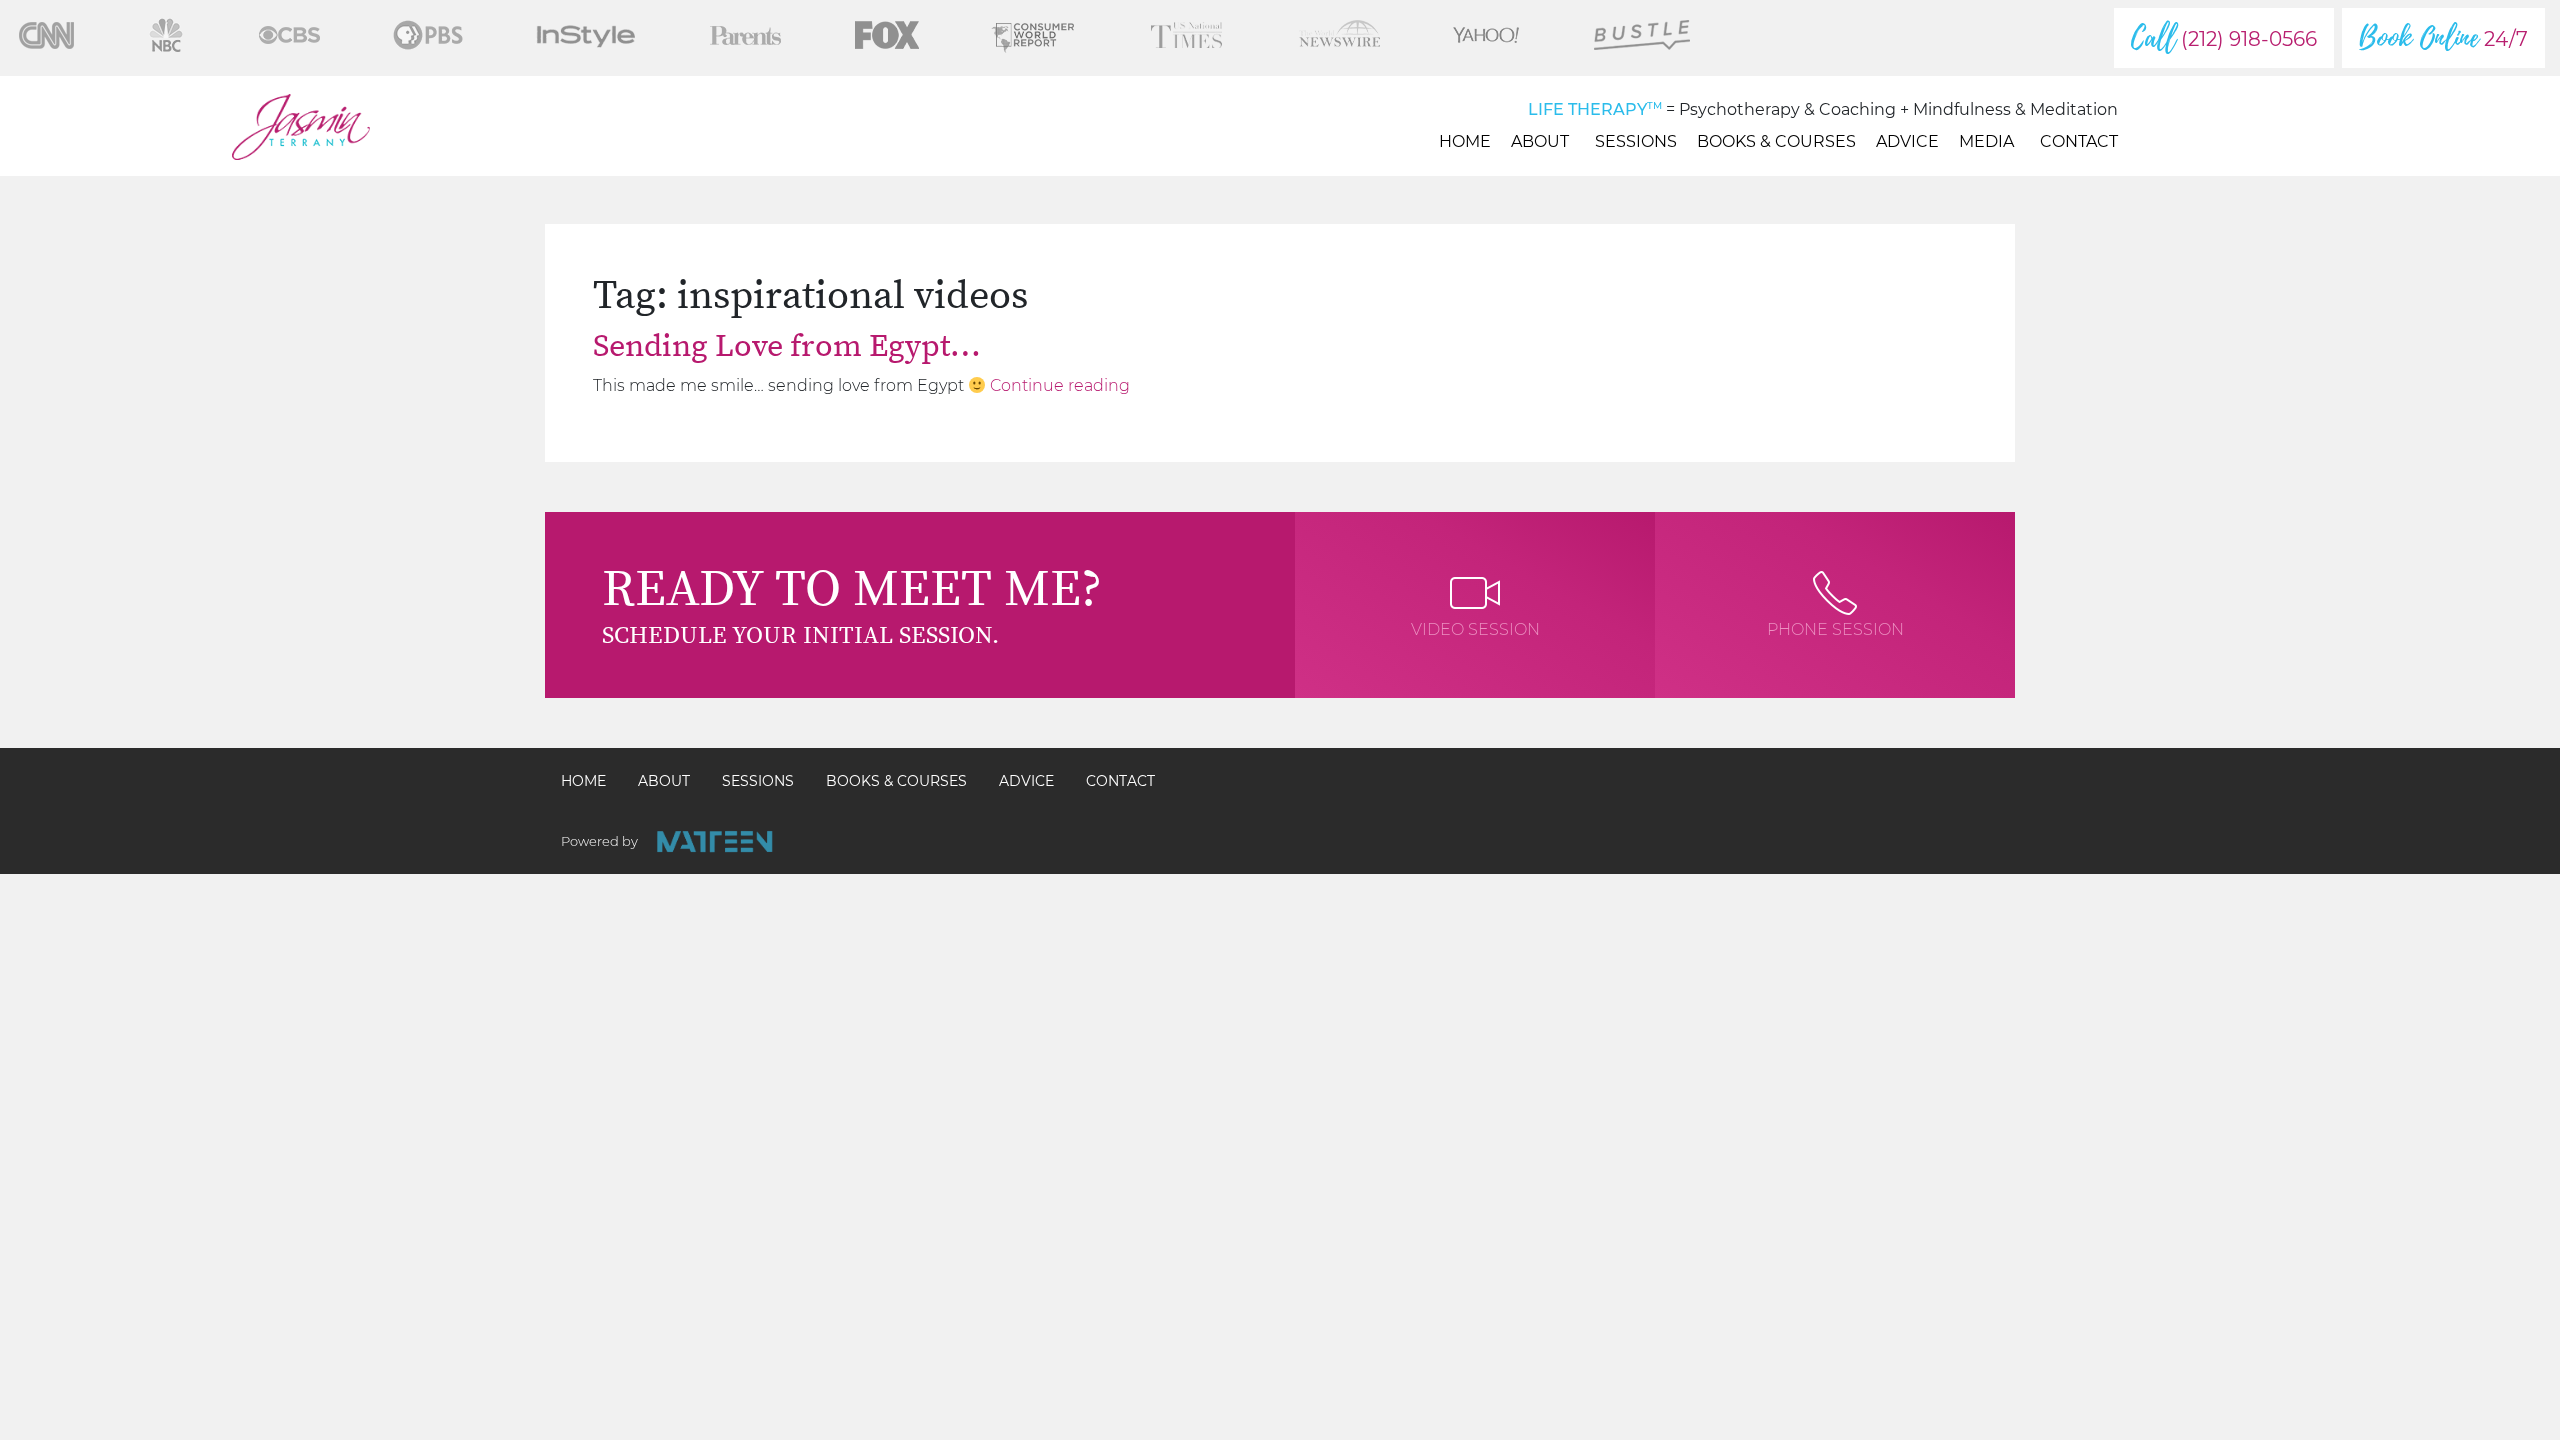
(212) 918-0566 (2224, 38)
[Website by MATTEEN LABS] (714, 841)
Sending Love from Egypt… (787, 347)
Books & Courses (1776, 141)
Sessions (1636, 141)
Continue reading (1060, 385)
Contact (2079, 141)
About (1540, 141)
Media (1986, 141)
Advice (1907, 141)
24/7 (2443, 38)
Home (1465, 141)
